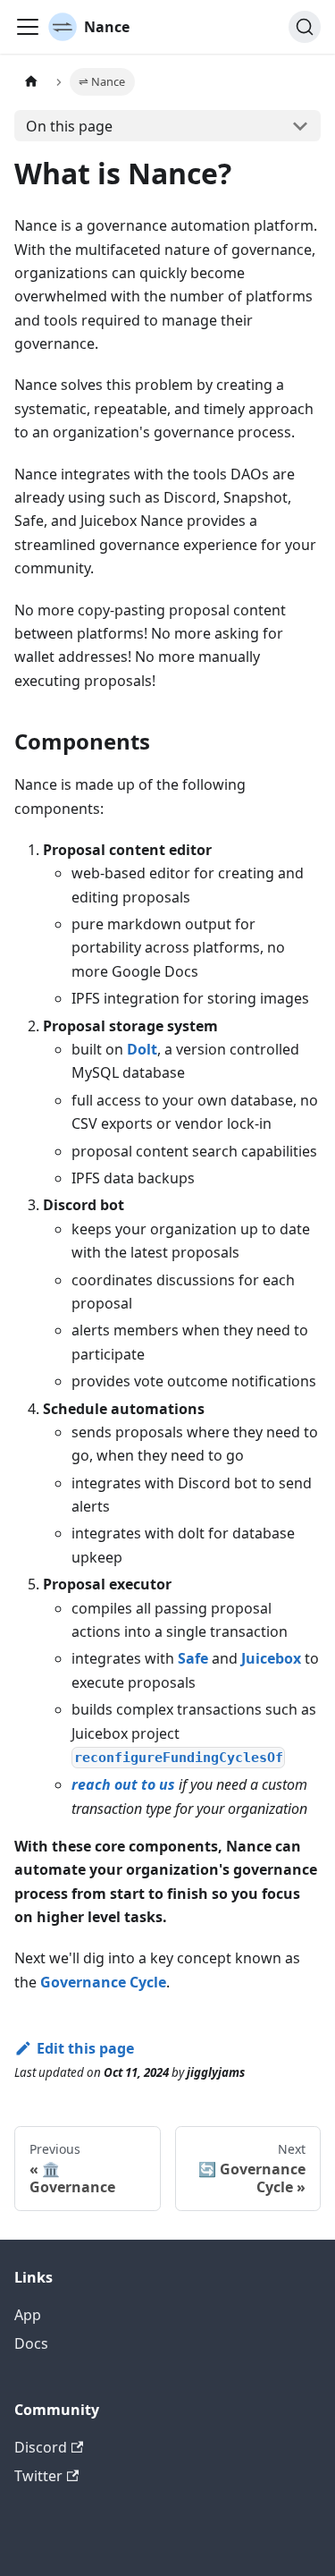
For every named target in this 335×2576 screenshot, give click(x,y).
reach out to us (123, 1784)
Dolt (142, 1049)
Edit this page (85, 2048)
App (28, 2315)
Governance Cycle (103, 1982)
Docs (31, 2343)
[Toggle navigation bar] (28, 27)
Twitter (38, 2476)
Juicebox (271, 1658)
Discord (41, 2447)
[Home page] (31, 82)
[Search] (305, 27)
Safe (193, 1658)
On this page (69, 126)
